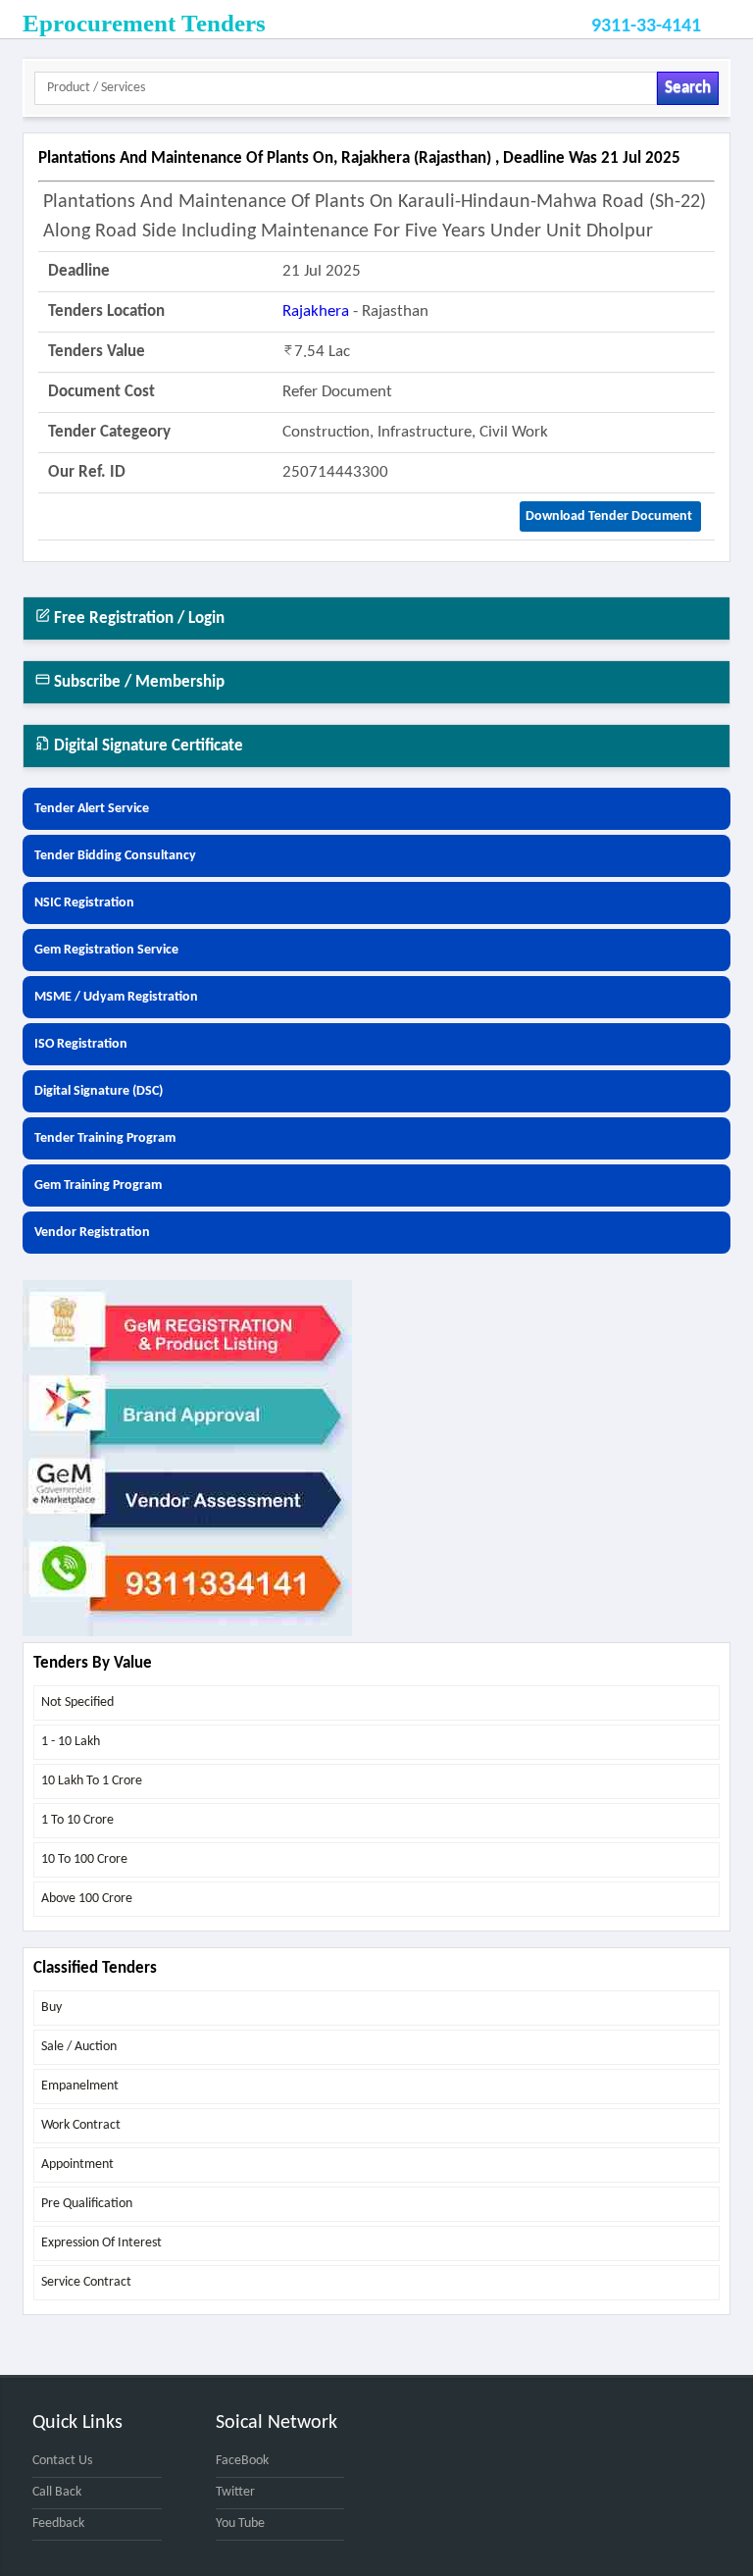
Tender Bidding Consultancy (115, 856)
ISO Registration (81, 1044)
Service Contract (86, 2282)
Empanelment (80, 2086)
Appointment (77, 2164)
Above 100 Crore (87, 1899)
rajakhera (316, 311)
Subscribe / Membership (137, 682)
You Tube (240, 2524)
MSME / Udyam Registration (116, 997)
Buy (51, 2008)
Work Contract (81, 2125)
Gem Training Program (98, 1185)
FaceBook (242, 2461)
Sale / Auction (79, 2047)
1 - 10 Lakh (71, 1742)
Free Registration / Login (137, 618)
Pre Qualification (87, 2204)
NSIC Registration (84, 903)
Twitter (235, 2492)
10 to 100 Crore (84, 1859)
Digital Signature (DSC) (99, 1091)
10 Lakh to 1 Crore (92, 1781)
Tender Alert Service (92, 809)
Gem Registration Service (106, 950)
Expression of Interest (101, 2243)
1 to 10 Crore (77, 1820)
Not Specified (77, 1702)
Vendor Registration (92, 1233)
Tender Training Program (105, 1138)
